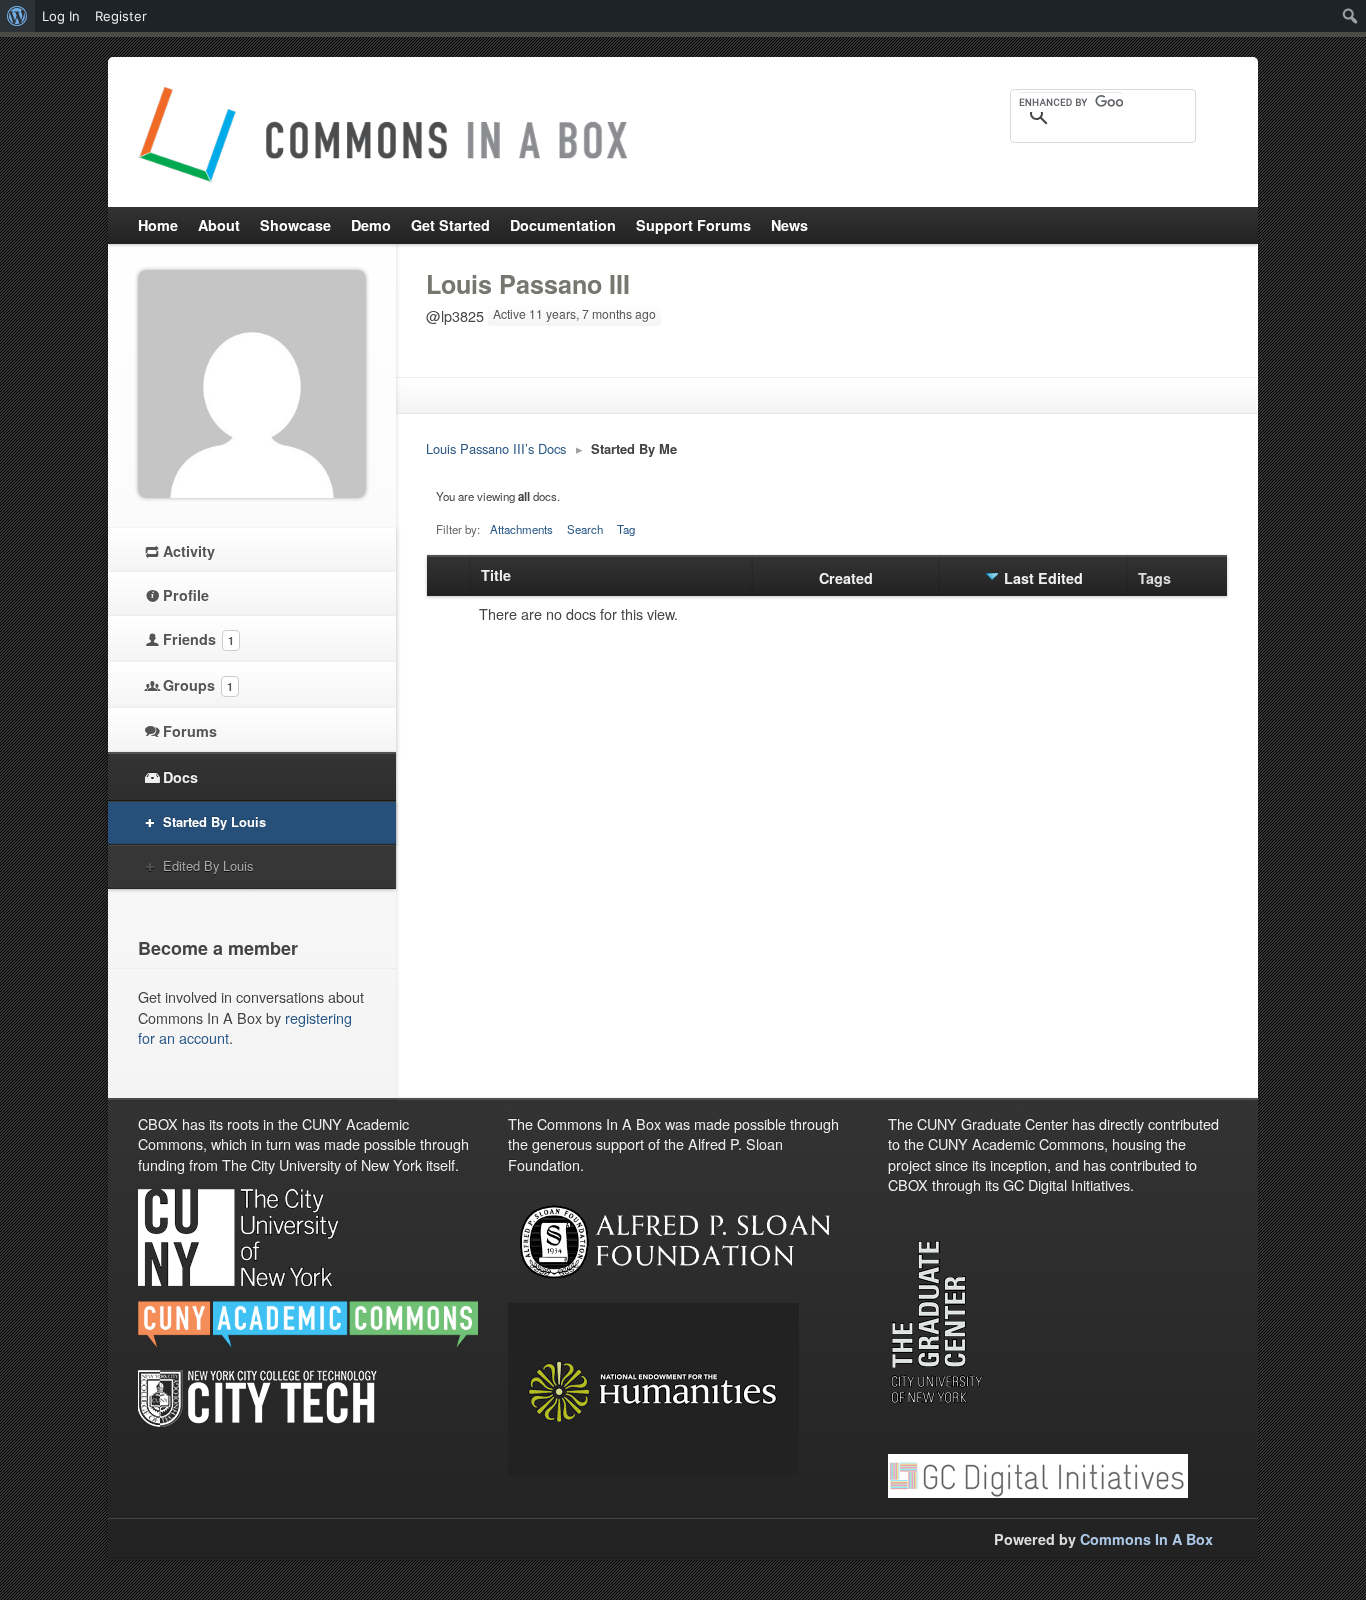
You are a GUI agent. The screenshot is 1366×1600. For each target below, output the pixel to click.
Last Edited (1043, 578)
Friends (198, 639)
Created (846, 578)
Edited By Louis (208, 865)
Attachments (521, 529)
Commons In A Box (1146, 1539)
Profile (186, 595)
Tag (626, 529)
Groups (198, 685)
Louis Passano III (528, 284)
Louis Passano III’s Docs (496, 448)
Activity (189, 551)
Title (496, 575)
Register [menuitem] (121, 16)
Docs (180, 777)
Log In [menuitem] (61, 16)
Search (585, 529)
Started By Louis (214, 821)
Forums (190, 731)
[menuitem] (17, 16)
